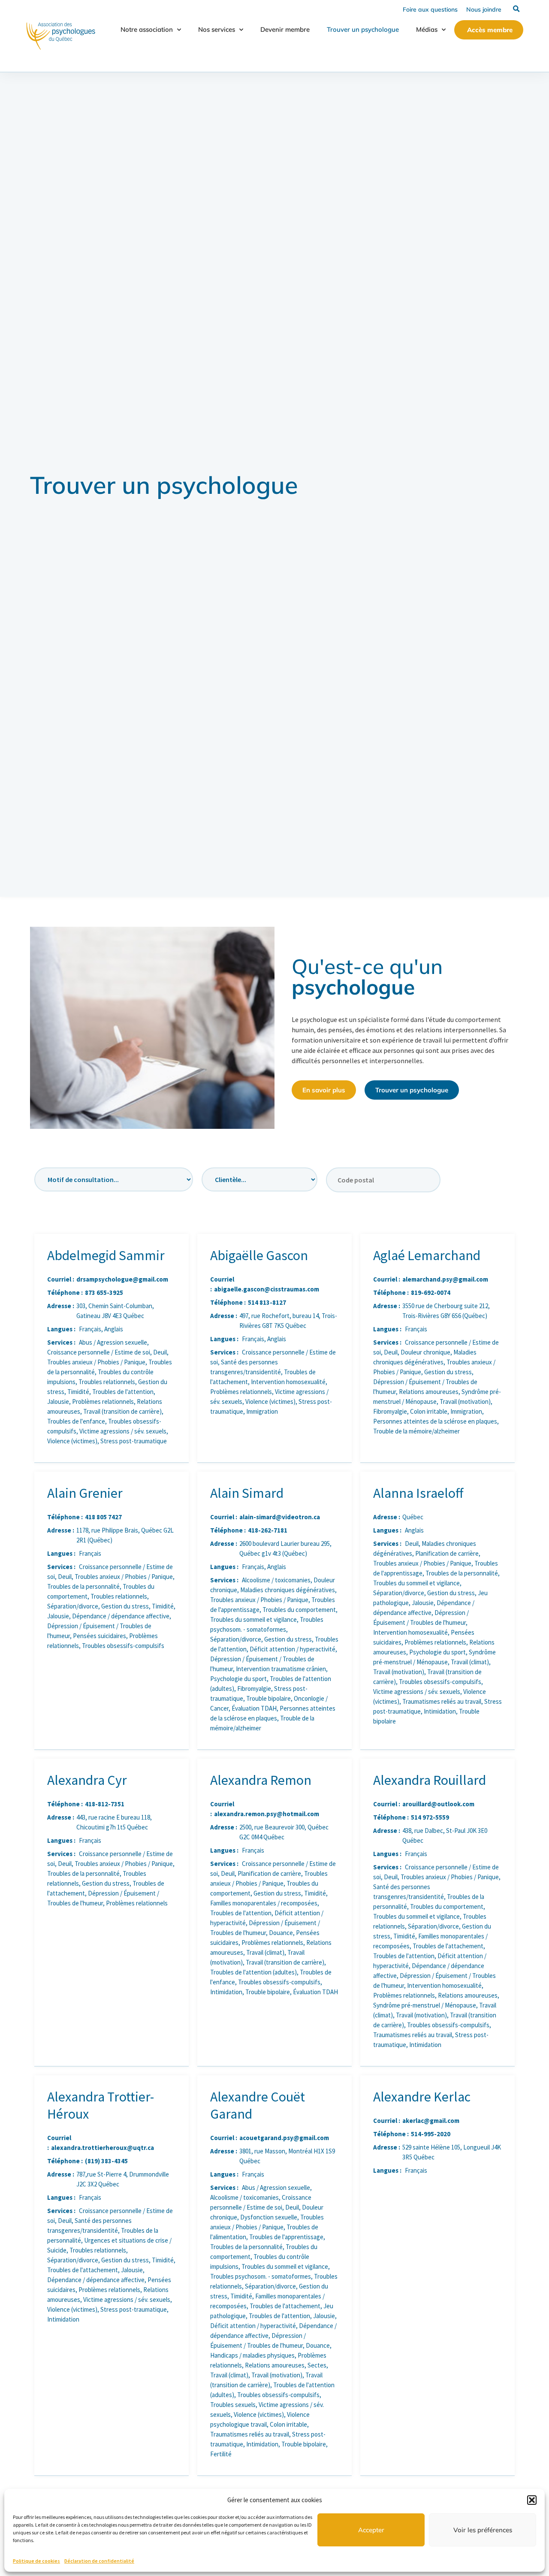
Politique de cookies (36, 2561)
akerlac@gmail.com (431, 2121)
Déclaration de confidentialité (99, 2561)
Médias (427, 29)
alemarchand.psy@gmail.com (445, 1279)
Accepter (371, 2530)
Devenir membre (285, 29)
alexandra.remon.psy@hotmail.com (267, 1814)
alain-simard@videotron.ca (280, 1517)
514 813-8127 (267, 1302)
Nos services (217, 29)
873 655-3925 (104, 1293)
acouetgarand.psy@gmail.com (284, 2138)
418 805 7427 (103, 1517)
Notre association (147, 29)
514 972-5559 (430, 1817)
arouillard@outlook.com (438, 1804)
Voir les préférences (483, 2530)
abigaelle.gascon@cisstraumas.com (267, 1289)
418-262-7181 (268, 1530)
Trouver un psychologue (363, 29)
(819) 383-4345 (106, 2161)
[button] (532, 2500)
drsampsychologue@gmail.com (122, 1279)
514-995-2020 (431, 2134)
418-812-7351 (105, 1804)
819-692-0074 (431, 1293)
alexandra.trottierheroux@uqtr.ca (103, 2148)
